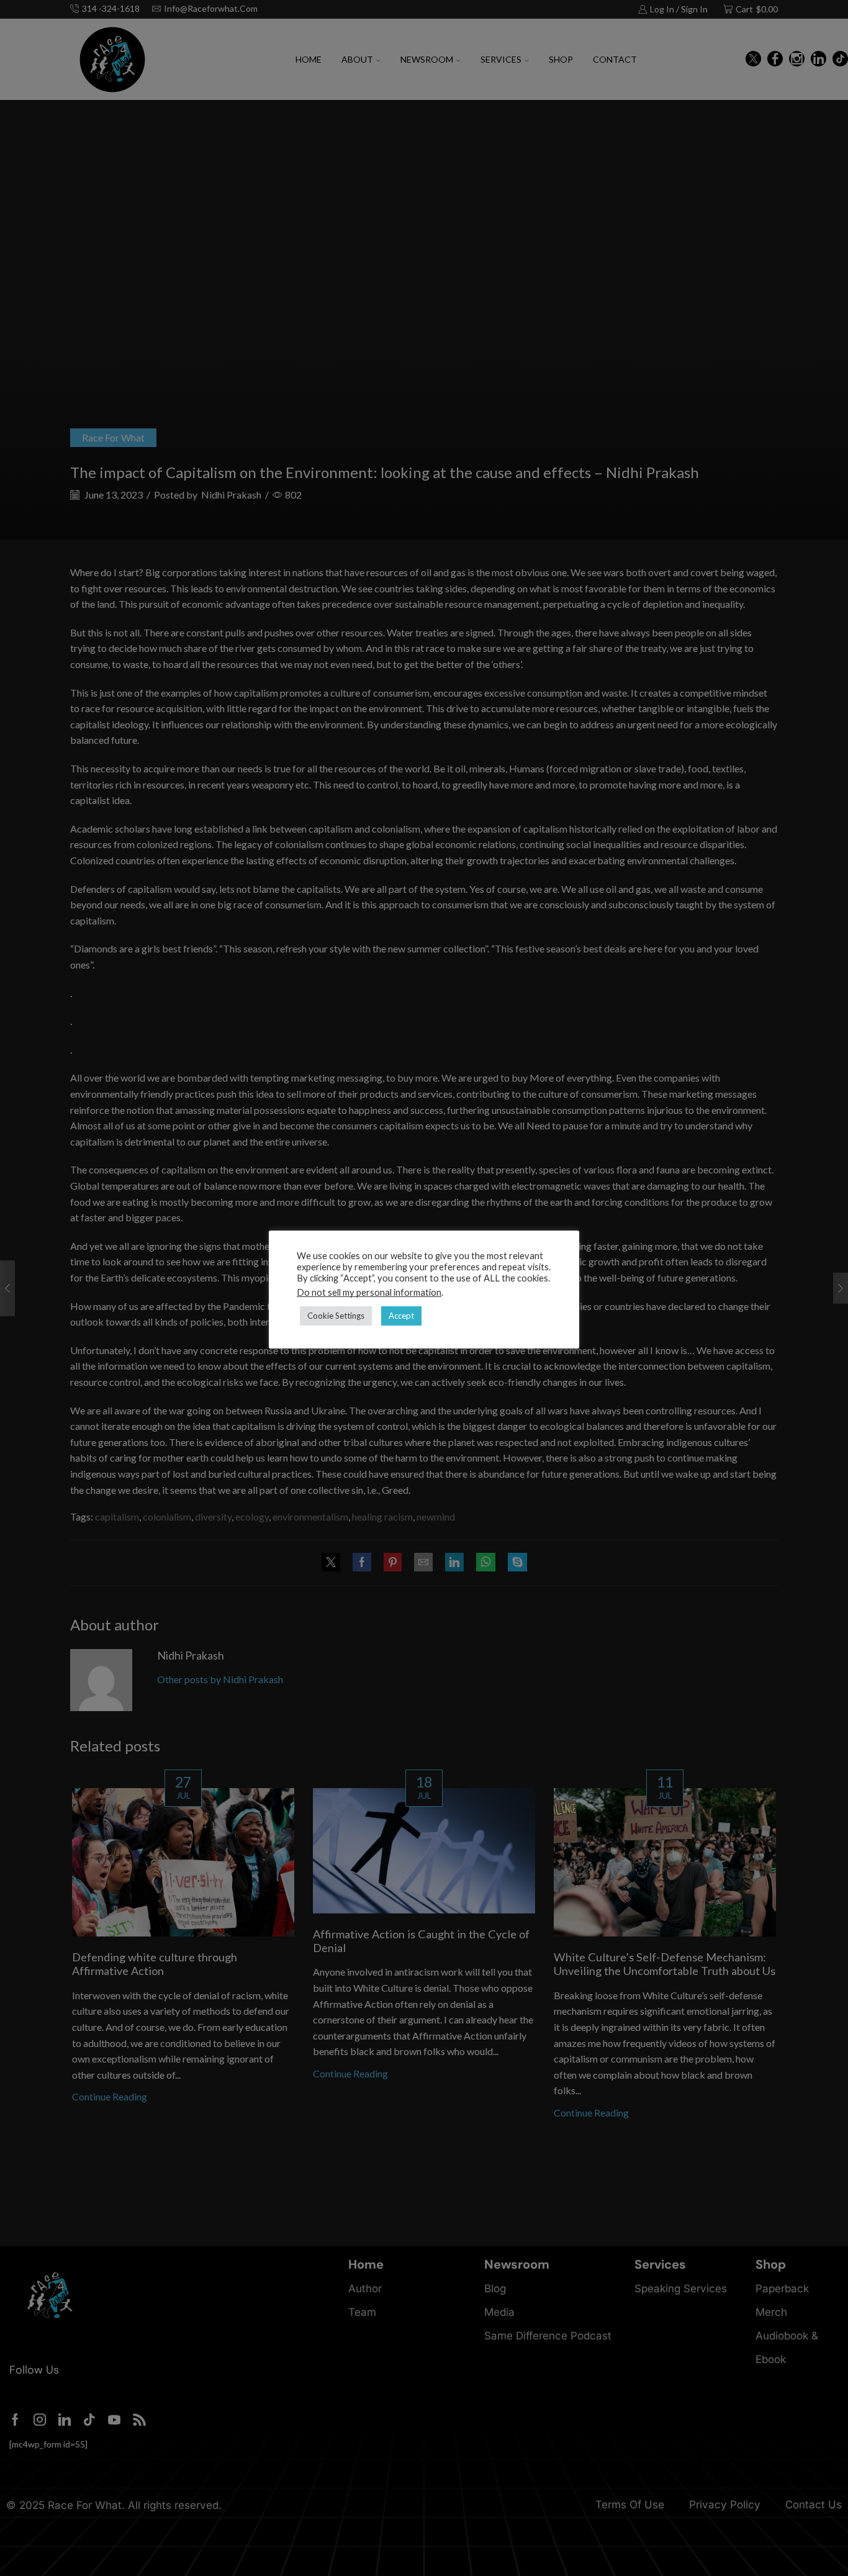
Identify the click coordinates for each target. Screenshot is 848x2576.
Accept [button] (401, 1316)
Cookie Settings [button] (336, 1316)
